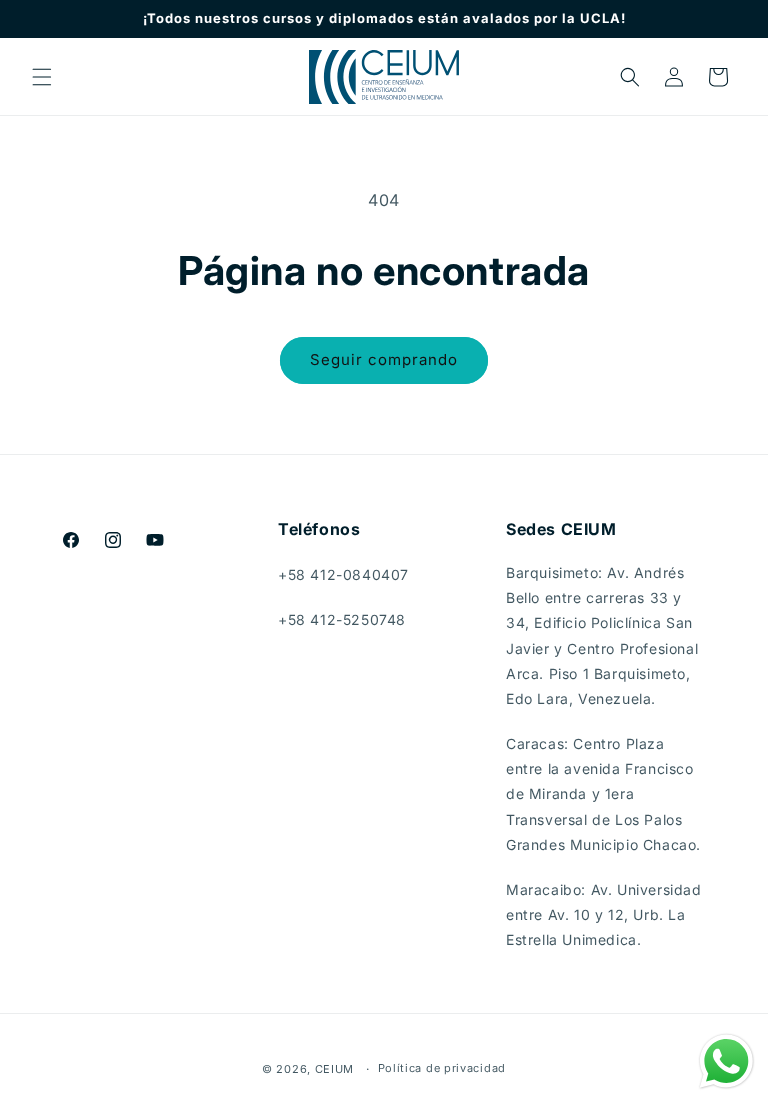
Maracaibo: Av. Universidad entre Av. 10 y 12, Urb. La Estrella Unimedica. (604, 914)
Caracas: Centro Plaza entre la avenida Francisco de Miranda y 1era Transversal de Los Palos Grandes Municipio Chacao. (603, 794)
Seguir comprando (384, 359)
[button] (42, 77)
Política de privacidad (442, 1068)
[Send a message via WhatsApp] (726, 1061)
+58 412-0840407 (343, 574)
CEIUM (335, 1069)
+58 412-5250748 (342, 619)
